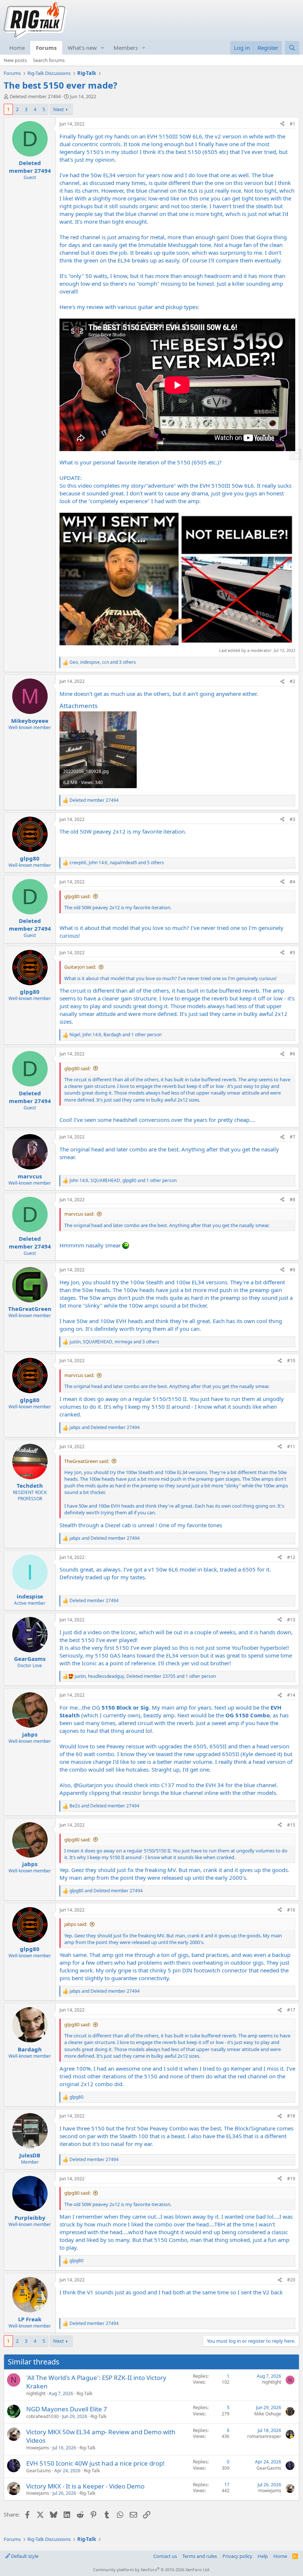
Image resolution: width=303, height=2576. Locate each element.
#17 (291, 2010)
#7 (292, 1137)
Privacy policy (237, 2556)
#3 (292, 819)
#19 (291, 2179)
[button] (103, 48)
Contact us (165, 2556)
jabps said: (76, 1924)
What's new (82, 48)
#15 (291, 1825)
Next (59, 109)
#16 (291, 1910)
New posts (15, 60)
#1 (292, 124)
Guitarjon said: (80, 967)
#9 (292, 1270)
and (105, 1428)
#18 (291, 2116)
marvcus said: (79, 1214)
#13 (291, 1620)
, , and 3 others (103, 662)
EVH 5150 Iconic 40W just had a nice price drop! (96, 2463)
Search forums (49, 60)
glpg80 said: (77, 896)
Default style (24, 2556)
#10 (291, 1361)
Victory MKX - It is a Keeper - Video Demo (85, 2486)
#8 (292, 1200)
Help (263, 2556)
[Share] (282, 124)
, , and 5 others (117, 863)
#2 (292, 681)
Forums (46, 48)
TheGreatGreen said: (87, 1461)
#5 (292, 953)
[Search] (292, 48)
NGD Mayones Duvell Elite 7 (67, 2409)
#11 (291, 1447)
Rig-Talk (84, 2393)
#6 (292, 1054)
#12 (291, 1557)
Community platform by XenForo (152, 2570)
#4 (292, 882)
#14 (291, 1695)
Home (17, 48)
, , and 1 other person (115, 1035)
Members (126, 48)
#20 (291, 2280)
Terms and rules (200, 2556)
